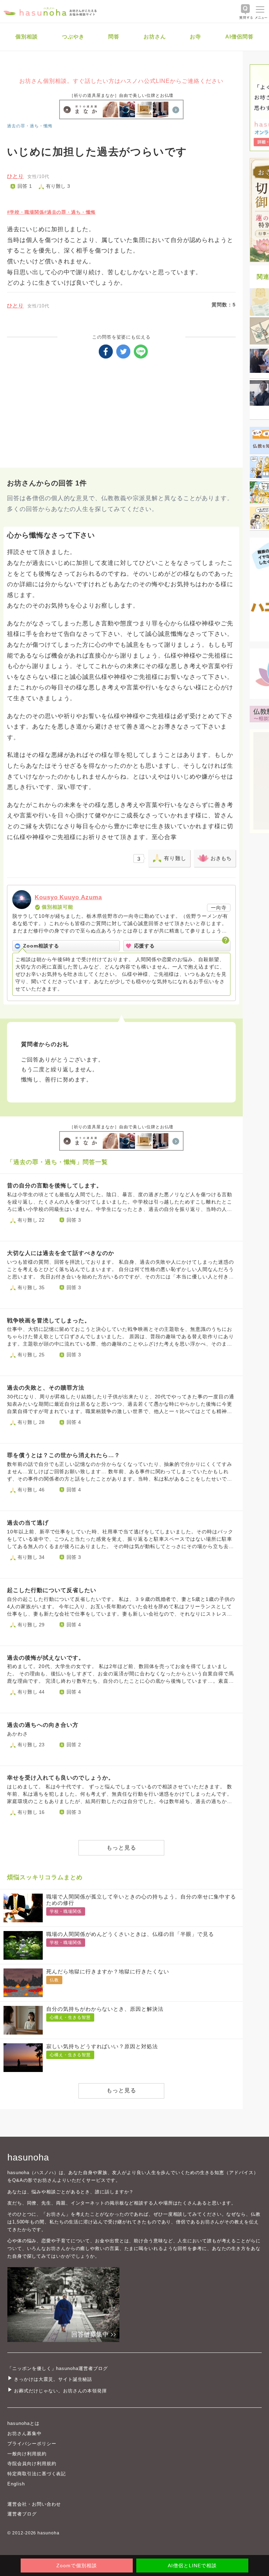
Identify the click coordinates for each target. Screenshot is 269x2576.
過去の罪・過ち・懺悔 (30, 126)
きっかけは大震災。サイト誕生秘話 (53, 2379)
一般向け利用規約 (27, 2454)
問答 (114, 37)
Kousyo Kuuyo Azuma (68, 897)
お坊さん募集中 (25, 2433)
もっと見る (121, 1848)
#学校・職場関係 (26, 212)
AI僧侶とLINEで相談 (192, 2566)
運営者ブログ (22, 2514)
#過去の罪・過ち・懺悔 (70, 212)
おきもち (221, 858)
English (16, 2484)
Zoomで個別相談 (77, 2566)
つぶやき (73, 37)
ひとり (15, 176)
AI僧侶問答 (239, 37)
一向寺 (219, 908)
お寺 (195, 37)
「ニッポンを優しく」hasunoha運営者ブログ (58, 2368)
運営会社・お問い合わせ (34, 2504)
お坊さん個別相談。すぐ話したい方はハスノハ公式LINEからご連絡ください (121, 81)
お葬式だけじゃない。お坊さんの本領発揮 (60, 2391)
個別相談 (27, 37)
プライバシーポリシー (32, 2444)
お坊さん (155, 37)
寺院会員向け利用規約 (32, 2464)
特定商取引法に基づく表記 (37, 2474)
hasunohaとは (23, 2423)
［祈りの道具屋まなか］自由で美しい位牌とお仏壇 (122, 95)
